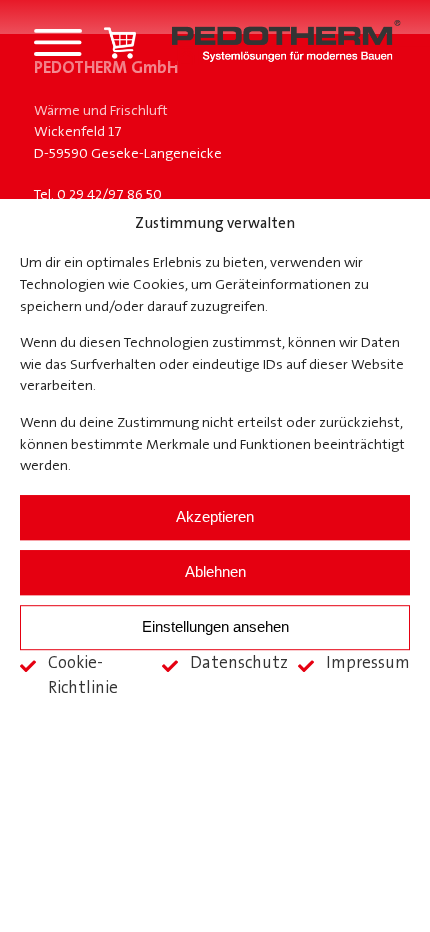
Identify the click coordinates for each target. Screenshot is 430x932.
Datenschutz (239, 663)
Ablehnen (215, 571)
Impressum (368, 663)
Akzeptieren (215, 516)
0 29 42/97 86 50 (109, 195)
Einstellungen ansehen (215, 626)
